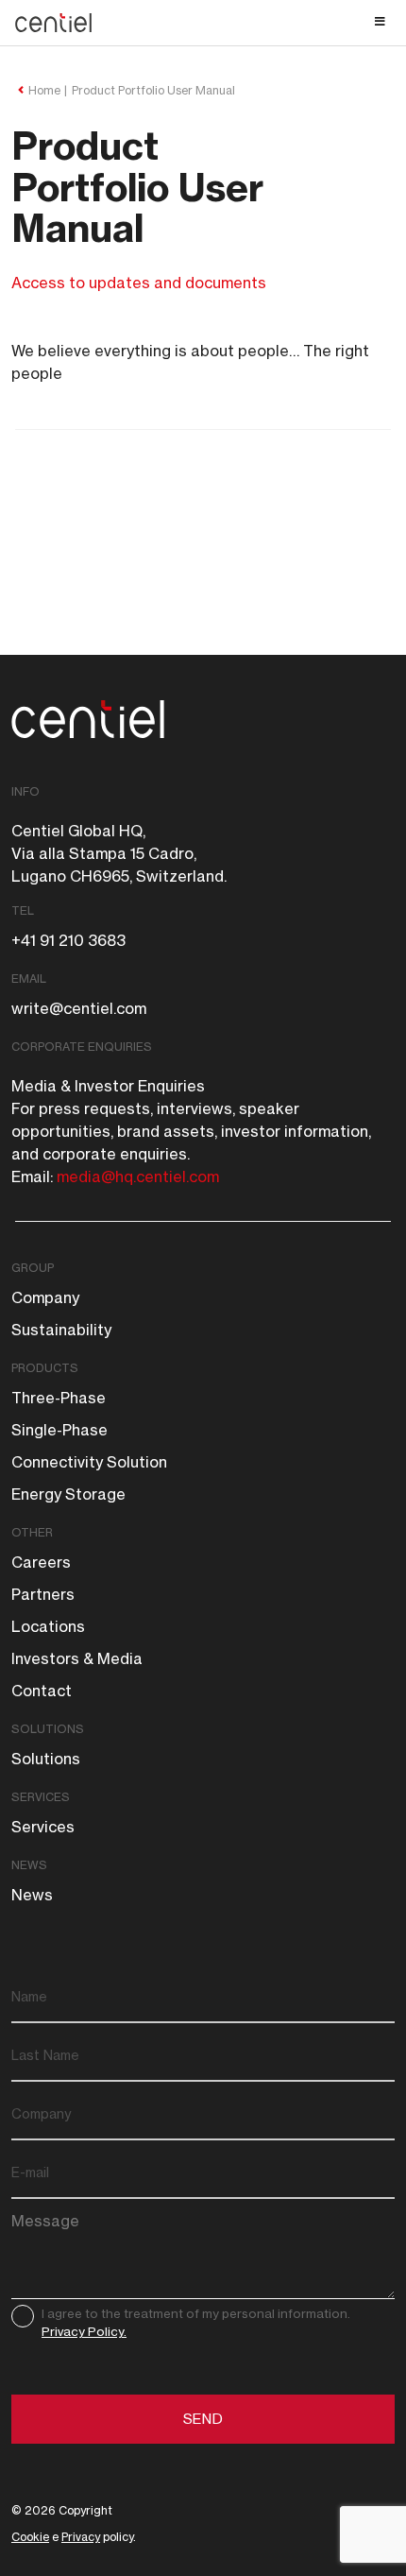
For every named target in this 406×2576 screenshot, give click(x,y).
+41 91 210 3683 (68, 940)
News (29, 1865)
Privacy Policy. (84, 2331)
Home (44, 91)
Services (41, 1797)
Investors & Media (77, 1658)
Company (45, 1297)
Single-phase (59, 1430)
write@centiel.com (79, 1008)
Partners (43, 1594)
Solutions (48, 1729)
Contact (42, 1691)
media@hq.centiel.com (138, 1176)
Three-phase (59, 1398)
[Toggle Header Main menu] (203, 22)
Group (33, 1268)
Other (32, 1532)
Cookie (30, 2537)
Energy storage (68, 1494)
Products (45, 1368)
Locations (48, 1626)
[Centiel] (62, 23)
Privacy (81, 2537)
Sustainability (61, 1330)
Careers (41, 1562)
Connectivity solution (89, 1462)
